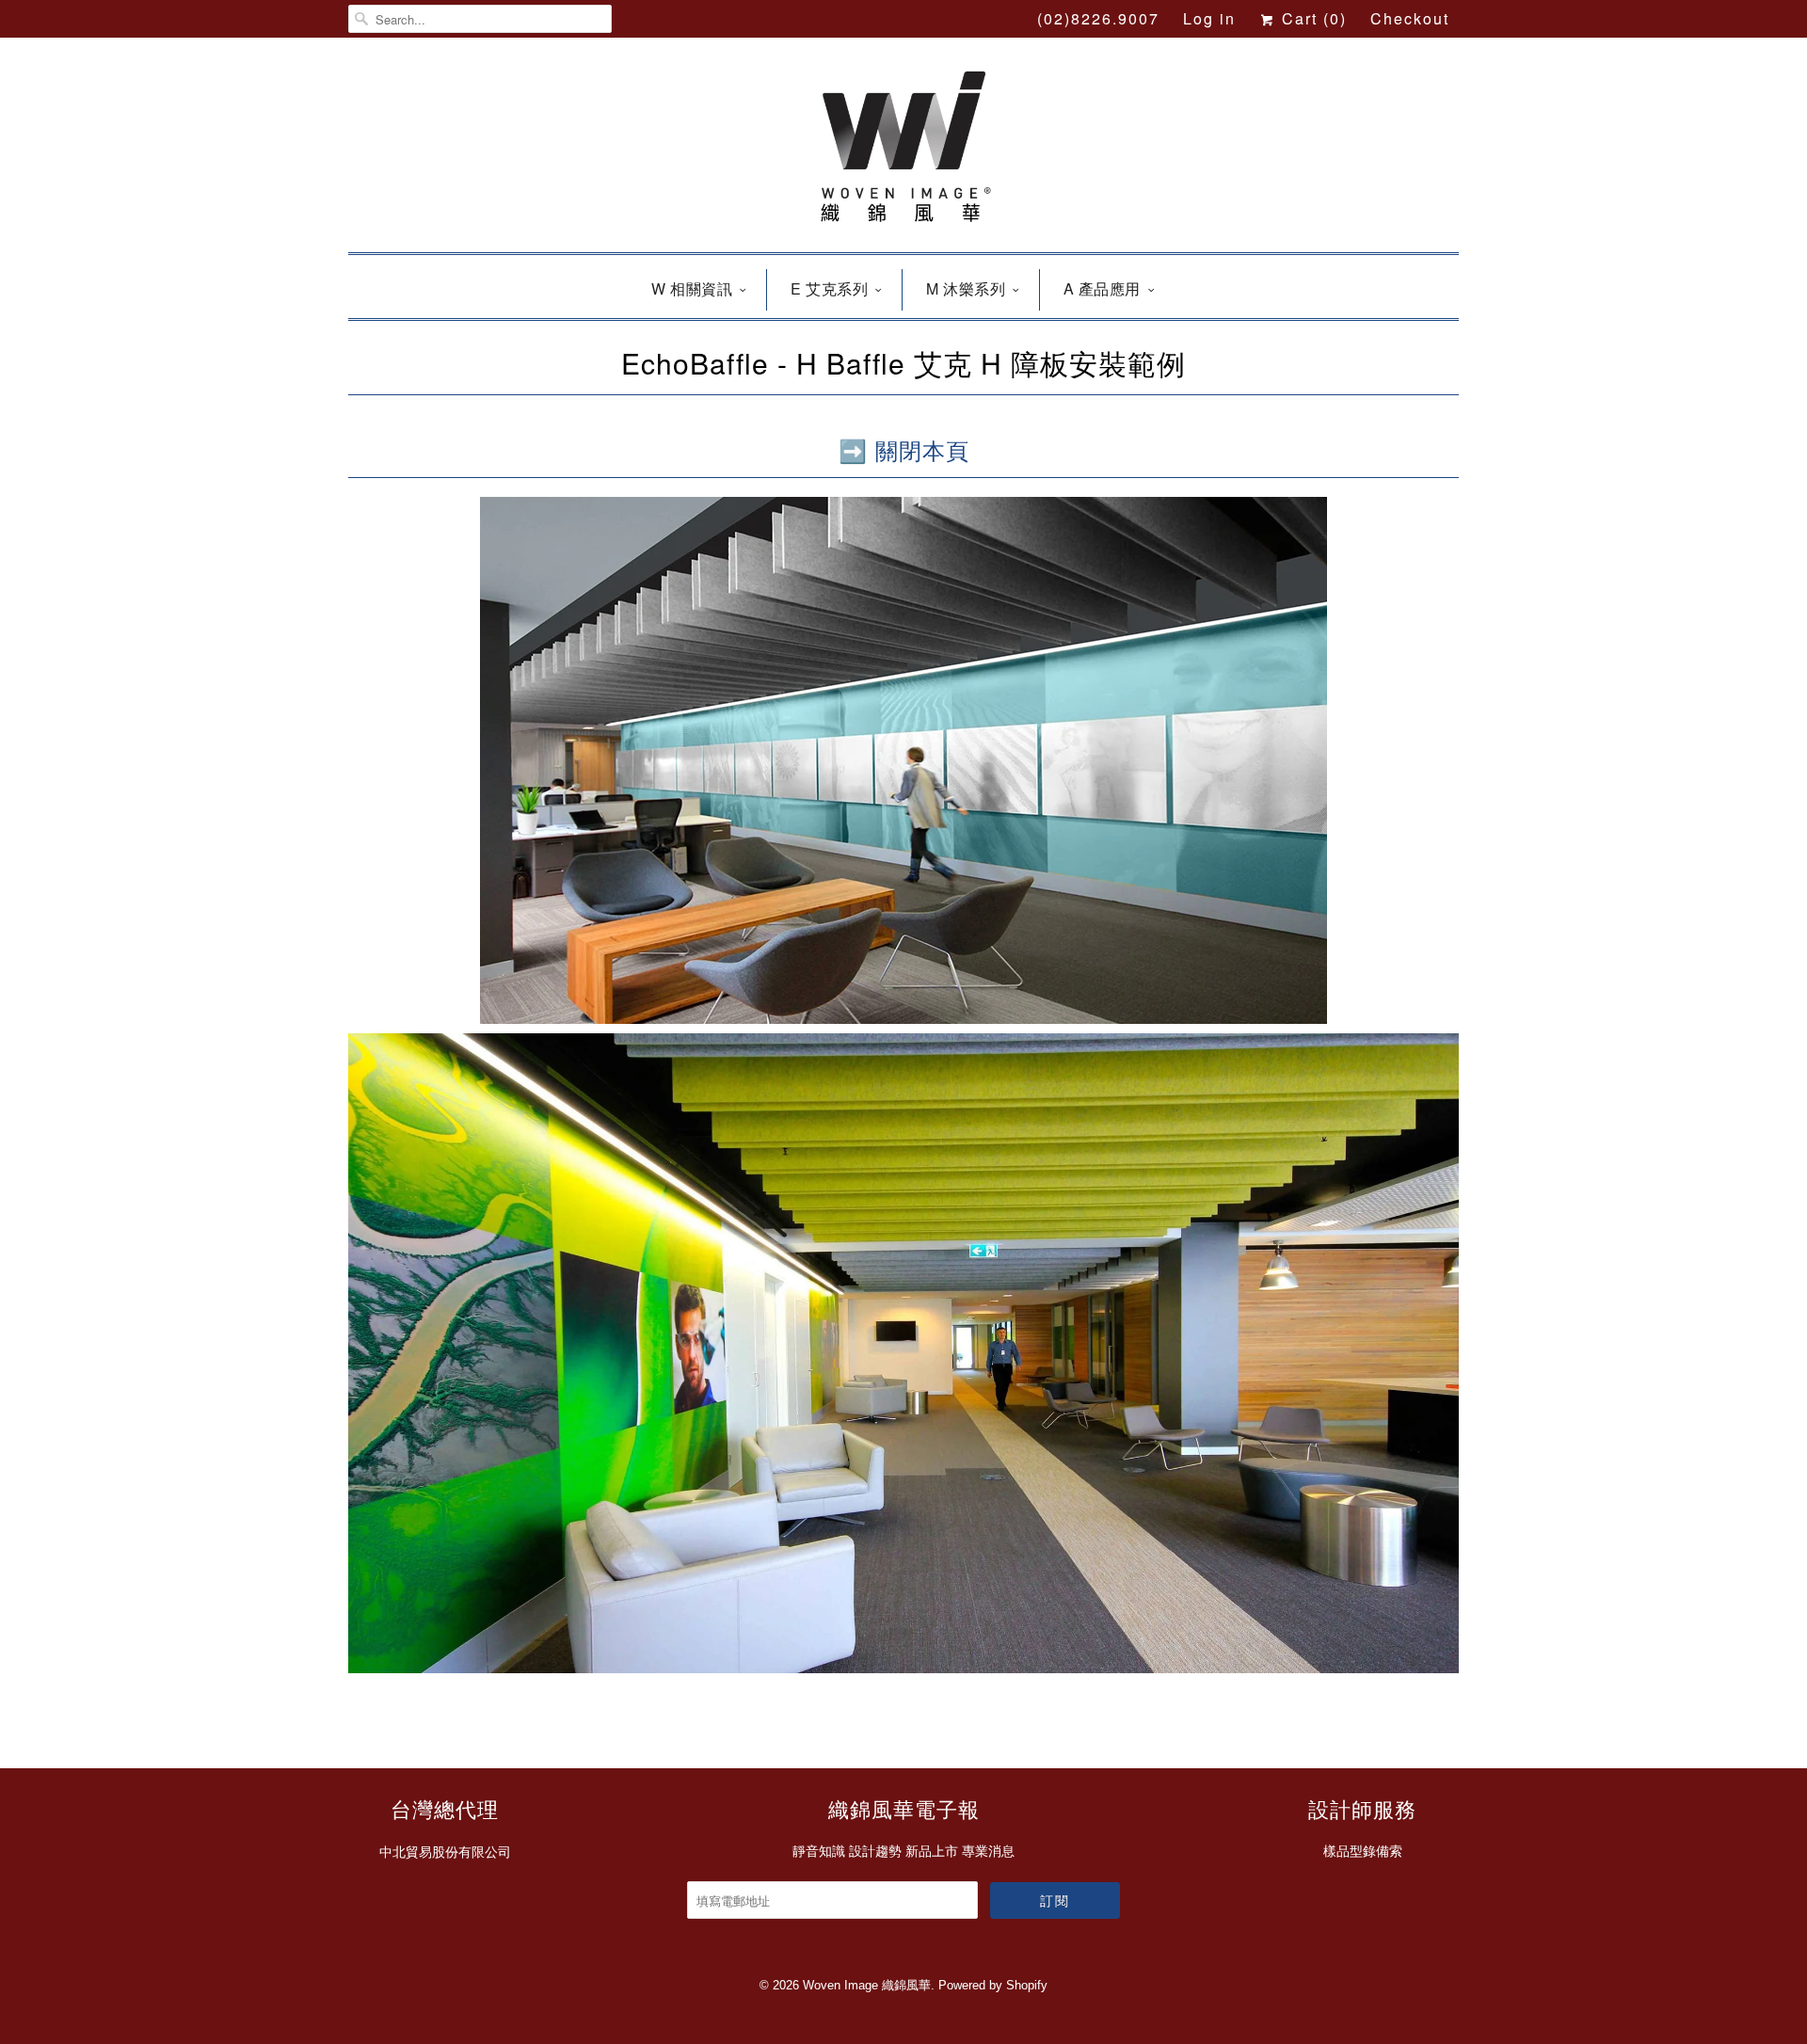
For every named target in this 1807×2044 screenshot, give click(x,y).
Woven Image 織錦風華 (867, 1985)
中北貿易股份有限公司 (445, 1852)
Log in (1209, 18)
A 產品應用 (1102, 288)
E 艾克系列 (829, 288)
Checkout (1410, 18)
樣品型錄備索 (1363, 1851)
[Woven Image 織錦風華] (903, 150)
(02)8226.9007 (1098, 18)
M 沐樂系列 (966, 288)
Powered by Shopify (993, 1985)
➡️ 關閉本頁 (904, 449)
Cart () (1311, 18)
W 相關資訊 (692, 288)
